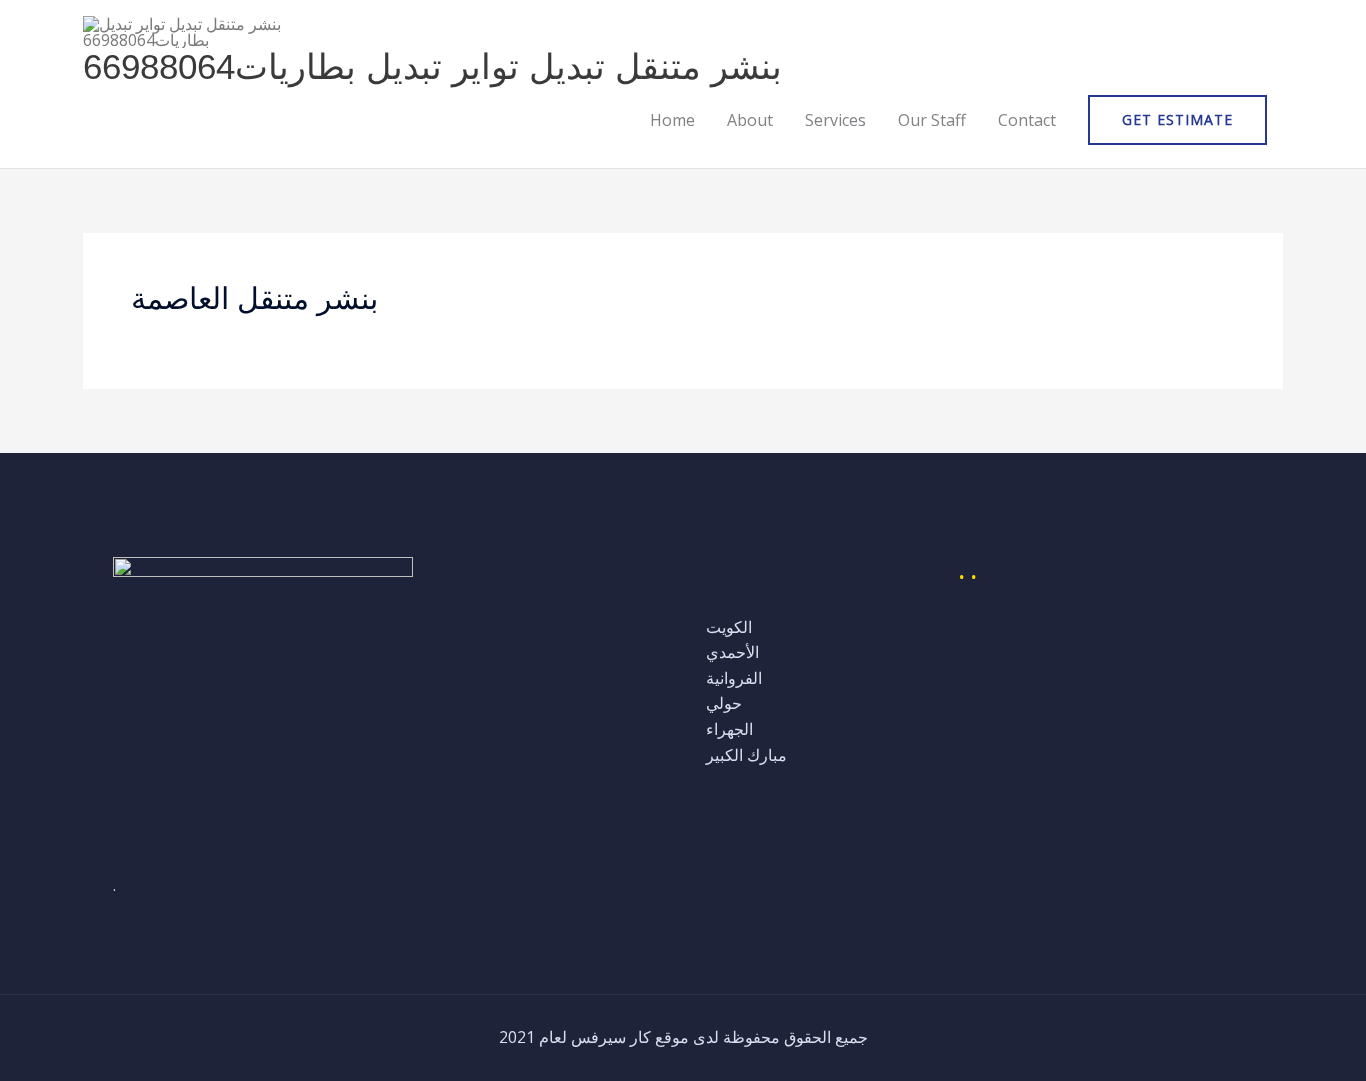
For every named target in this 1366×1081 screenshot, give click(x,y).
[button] (1177, 120)
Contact (1027, 120)
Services (835, 120)
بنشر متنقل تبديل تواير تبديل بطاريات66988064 (432, 66)
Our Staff (932, 120)
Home (672, 120)
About (750, 120)
